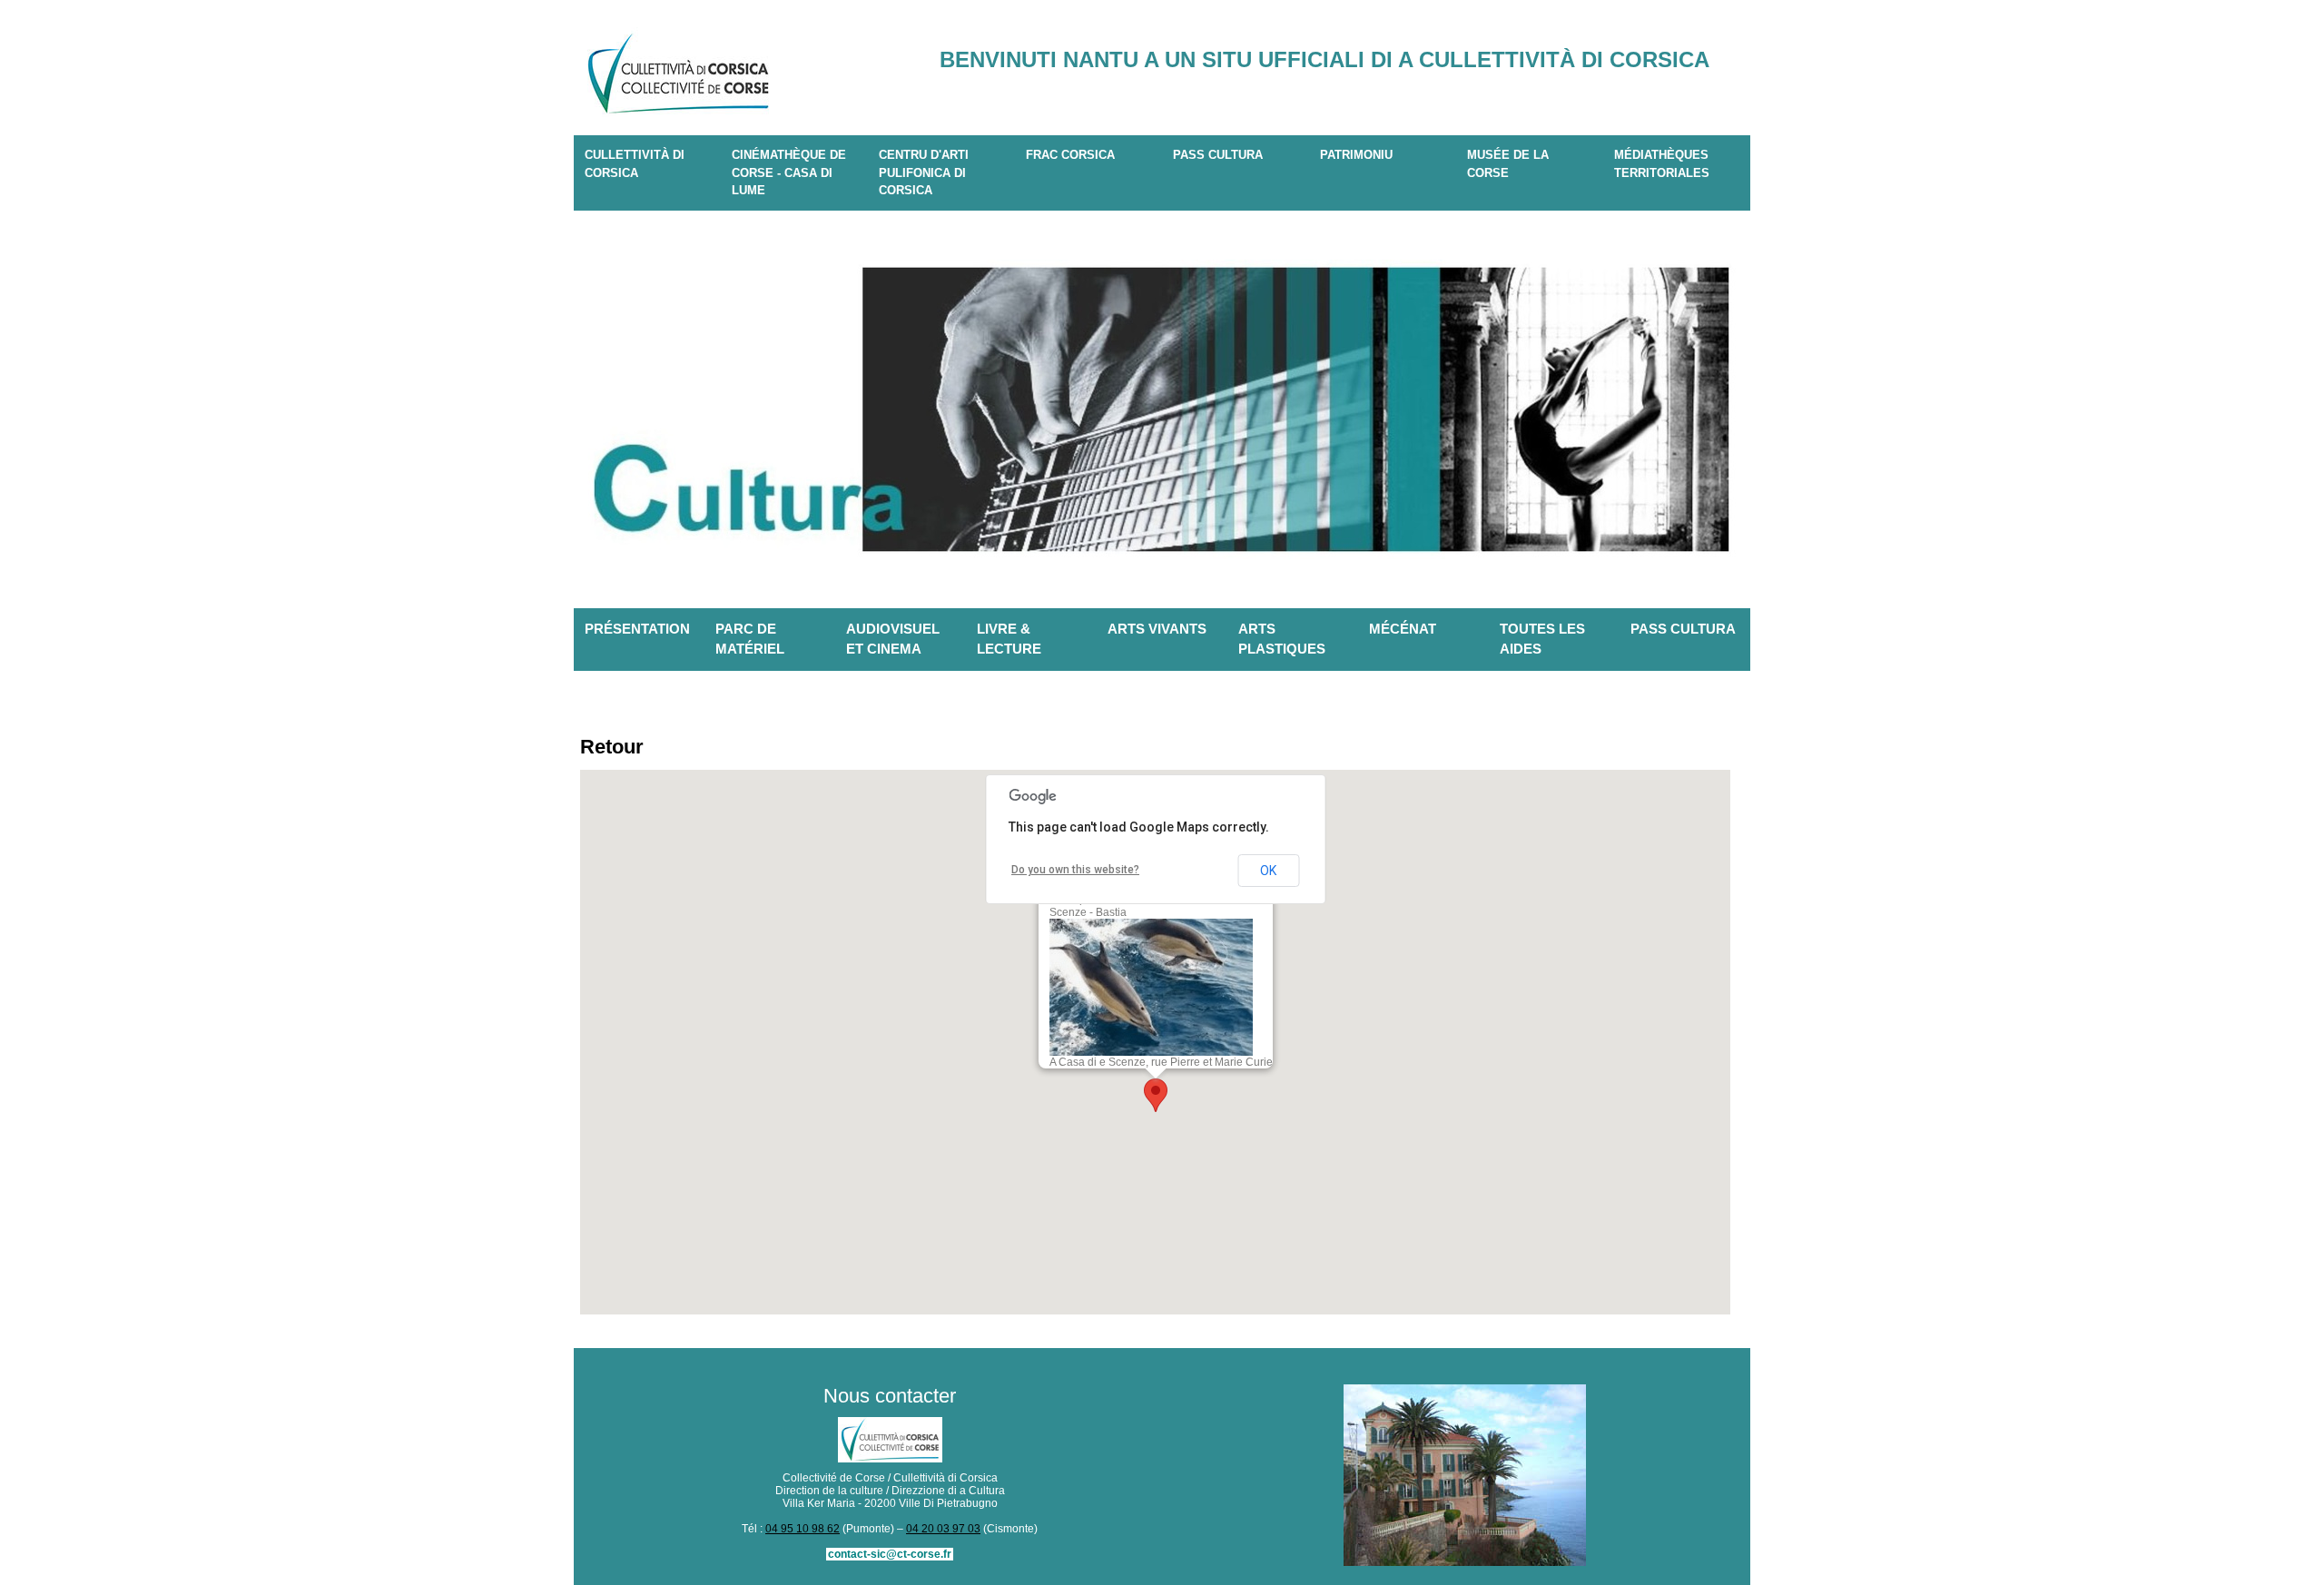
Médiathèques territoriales (1662, 164)
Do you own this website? (1075, 870)
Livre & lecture (1009, 639)
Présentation (637, 629)
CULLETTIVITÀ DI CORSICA (635, 164)
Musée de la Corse (1508, 164)
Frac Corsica (1070, 155)
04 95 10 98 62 (803, 1529)
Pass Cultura (1218, 155)
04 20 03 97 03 (943, 1529)
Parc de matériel (750, 639)
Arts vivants (1157, 629)
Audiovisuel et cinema (893, 639)
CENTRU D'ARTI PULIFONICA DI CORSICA (924, 172)
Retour (612, 747)
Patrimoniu (1356, 155)
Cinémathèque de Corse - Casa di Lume (789, 172)
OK (1268, 871)
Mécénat (1403, 629)
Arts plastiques (1282, 639)
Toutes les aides (1542, 639)
